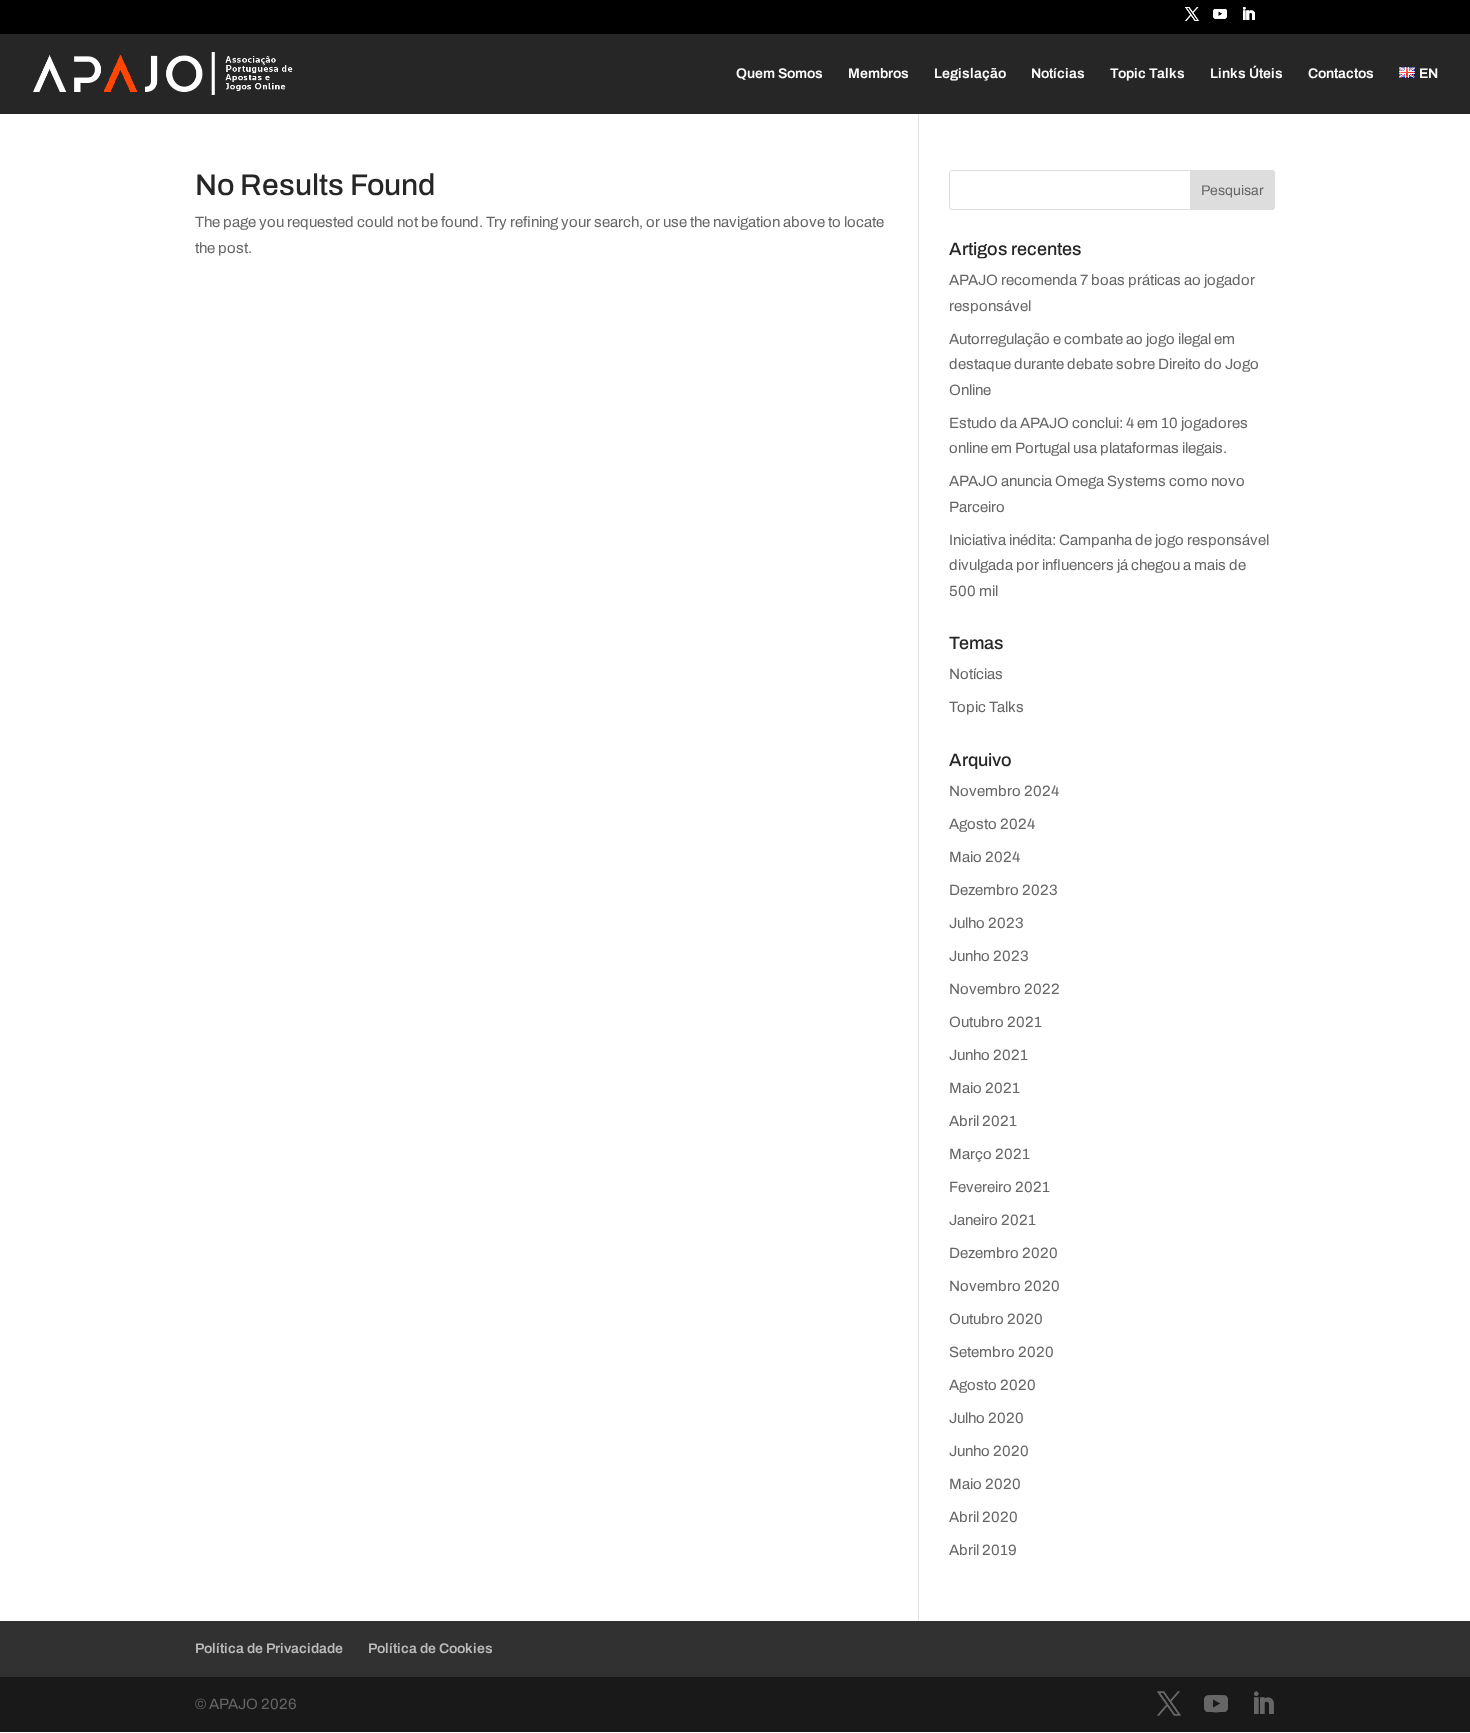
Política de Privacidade (269, 1648)
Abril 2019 (983, 1550)
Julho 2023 (986, 923)
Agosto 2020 (992, 1385)
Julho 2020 (986, 1418)
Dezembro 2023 (1003, 890)
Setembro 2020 (1001, 1352)
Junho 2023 (989, 956)
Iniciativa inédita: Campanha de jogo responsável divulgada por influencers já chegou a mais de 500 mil (1109, 565)
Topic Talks (1147, 73)
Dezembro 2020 (1003, 1253)
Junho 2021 (988, 1055)
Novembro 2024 (1004, 791)
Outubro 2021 (995, 1022)
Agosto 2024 (992, 824)
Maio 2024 (984, 857)
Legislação (970, 73)
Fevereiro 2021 (999, 1187)
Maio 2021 (984, 1088)
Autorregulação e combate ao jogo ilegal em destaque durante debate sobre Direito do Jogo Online (1104, 364)
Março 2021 (989, 1154)
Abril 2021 (983, 1121)
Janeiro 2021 (992, 1220)
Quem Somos (779, 73)
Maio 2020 (985, 1484)
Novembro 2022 (1004, 989)
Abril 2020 (983, 1517)
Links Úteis (1246, 73)
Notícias (1058, 73)
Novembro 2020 (1004, 1286)
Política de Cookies (430, 1648)
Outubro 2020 (996, 1319)
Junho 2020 (989, 1451)
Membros (878, 73)
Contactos (1341, 73)
